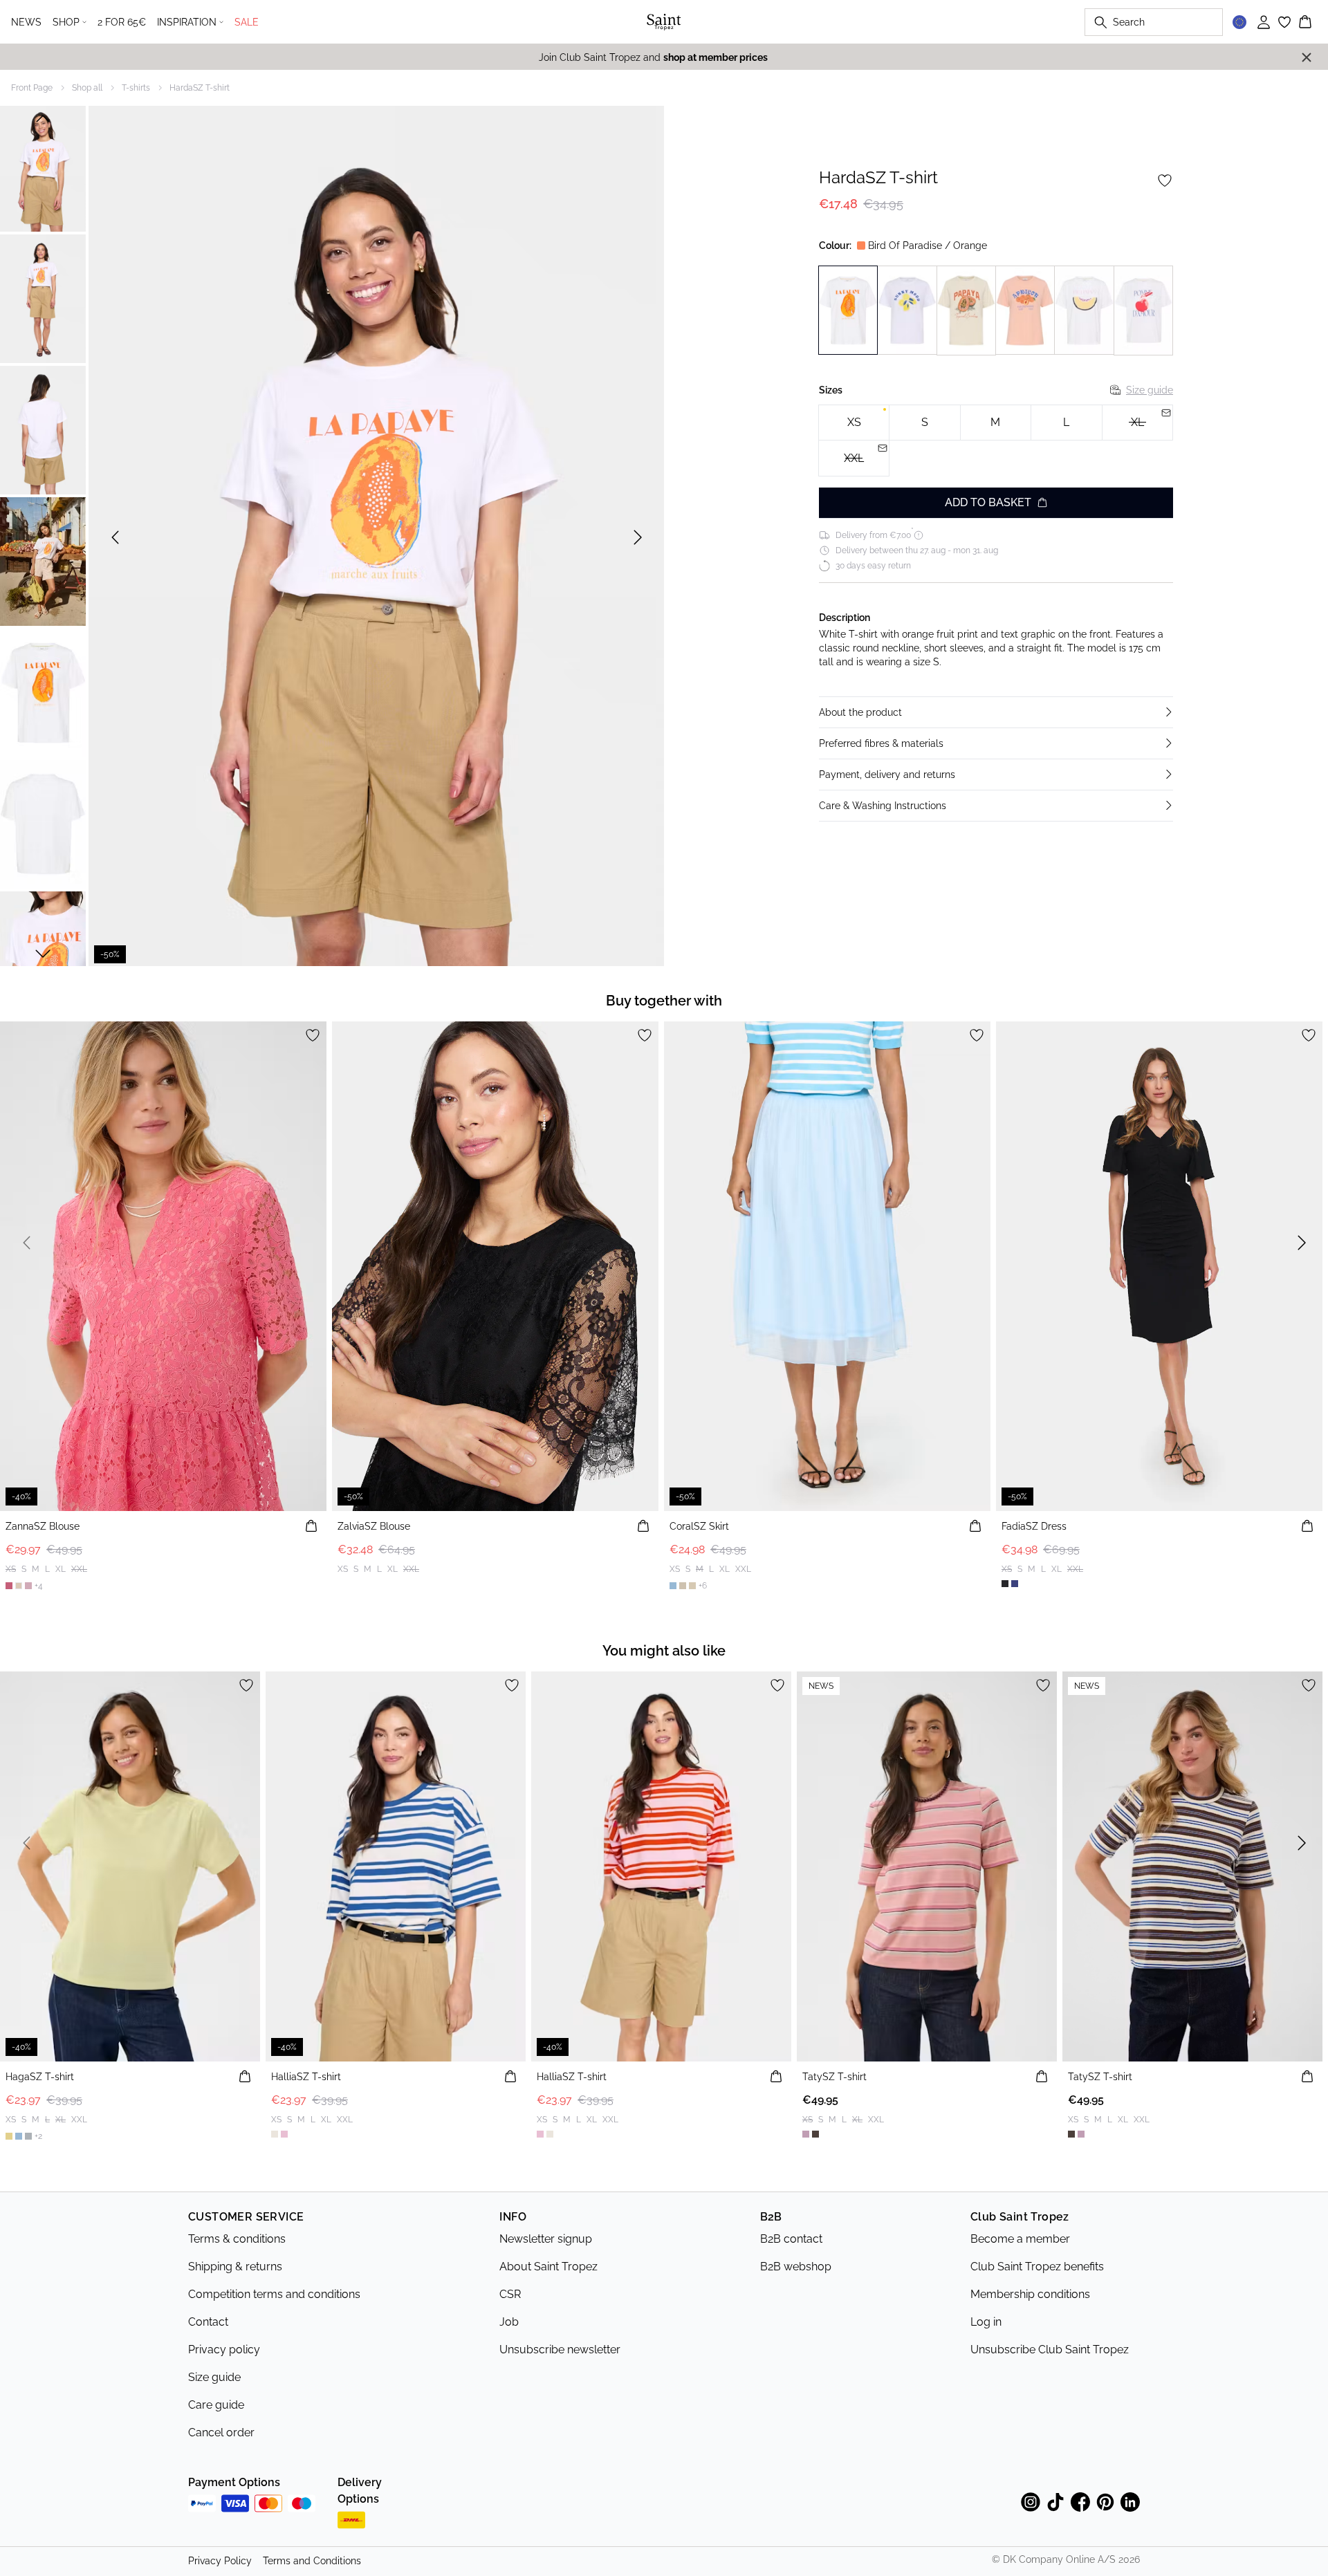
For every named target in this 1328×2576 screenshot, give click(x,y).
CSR (510, 2294)
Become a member (1020, 2239)
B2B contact (791, 2239)
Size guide (1150, 390)
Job (509, 2322)
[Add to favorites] (1165, 180)
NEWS (26, 22)
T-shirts (136, 88)
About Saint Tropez (548, 2267)
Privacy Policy (220, 2561)
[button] (996, 712)
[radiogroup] (996, 441)
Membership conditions (1030, 2294)
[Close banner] (1307, 57)
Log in (986, 2322)
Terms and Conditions (312, 2561)
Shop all (87, 88)
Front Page (32, 88)
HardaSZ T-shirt (200, 88)
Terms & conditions (237, 2239)
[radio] (854, 423)
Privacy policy (224, 2350)
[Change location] (1239, 22)
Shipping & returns (235, 2267)
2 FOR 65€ (122, 22)
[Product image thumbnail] (43, 167)
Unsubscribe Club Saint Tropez (1050, 2350)
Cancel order (221, 2433)
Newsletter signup (546, 2239)
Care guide (216, 2405)
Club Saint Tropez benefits (1037, 2267)
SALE (247, 22)
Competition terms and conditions (274, 2294)
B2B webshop (796, 2267)
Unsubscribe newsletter (560, 2350)
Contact (208, 2322)
